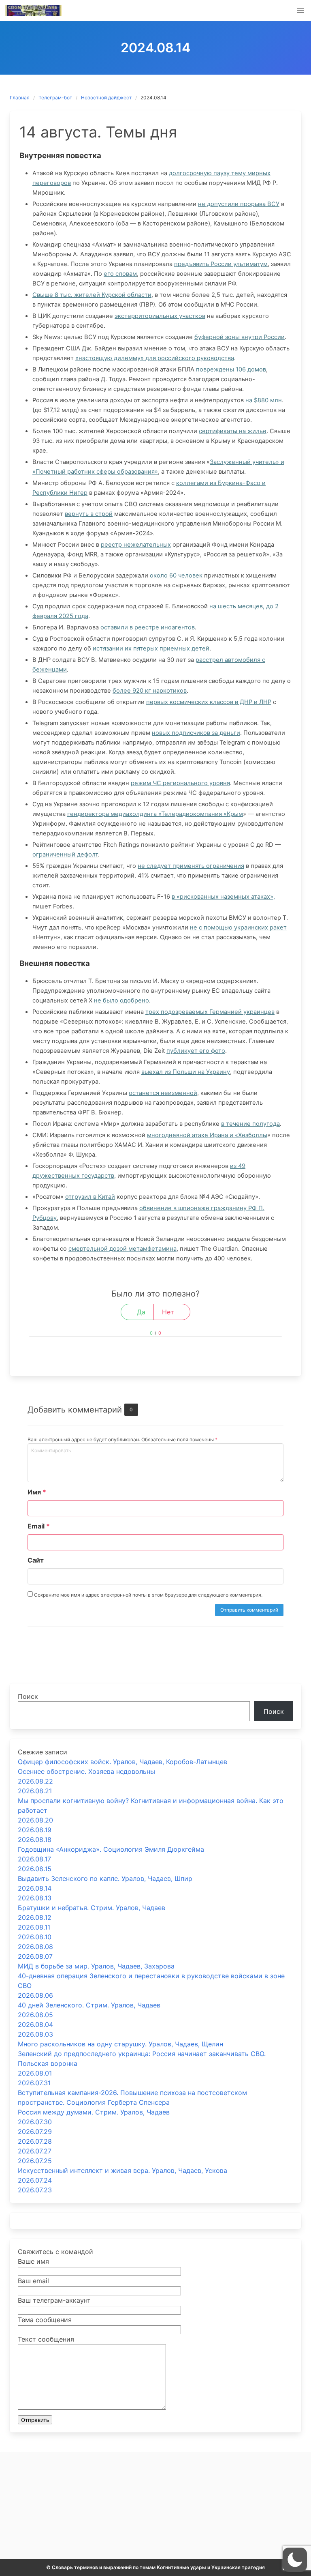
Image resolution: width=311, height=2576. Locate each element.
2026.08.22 (35, 1781)
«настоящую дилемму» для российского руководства (155, 358)
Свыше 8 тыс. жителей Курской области (92, 295)
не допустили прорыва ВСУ (239, 204)
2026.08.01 (35, 2073)
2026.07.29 (35, 2132)
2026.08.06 (35, 1995)
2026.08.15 (35, 1869)
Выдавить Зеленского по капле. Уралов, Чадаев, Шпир (105, 1878)
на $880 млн (264, 400)
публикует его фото (196, 1051)
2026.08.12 (35, 1917)
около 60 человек (176, 575)
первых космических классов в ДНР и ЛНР (209, 702)
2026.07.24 (35, 2180)
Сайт (36, 1560)
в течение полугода (250, 1124)
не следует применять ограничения (191, 866)
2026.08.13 (35, 1898)
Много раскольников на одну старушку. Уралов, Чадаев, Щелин (120, 2044)
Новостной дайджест (106, 98)
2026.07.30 (35, 2122)
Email (39, 1526)
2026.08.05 (35, 2015)
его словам (120, 274)
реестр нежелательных (136, 545)
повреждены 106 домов (231, 369)
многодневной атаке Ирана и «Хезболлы (207, 1135)
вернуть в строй (89, 514)
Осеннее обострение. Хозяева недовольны (86, 1771)
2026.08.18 (35, 1840)
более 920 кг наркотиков (150, 691)
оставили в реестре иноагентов (148, 627)
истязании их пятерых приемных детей (151, 648)
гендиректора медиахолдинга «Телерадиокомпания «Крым (155, 814)
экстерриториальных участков (160, 316)
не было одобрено (121, 1000)
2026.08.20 (35, 1820)
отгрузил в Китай (90, 1197)
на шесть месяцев (236, 606)
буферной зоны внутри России (240, 337)
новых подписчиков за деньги (196, 733)
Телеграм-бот (55, 98)
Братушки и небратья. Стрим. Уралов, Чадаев (92, 1908)
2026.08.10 (35, 1937)
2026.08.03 (35, 2034)
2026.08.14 (35, 1888)
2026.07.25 (35, 2161)
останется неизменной (163, 1093)
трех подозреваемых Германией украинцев (210, 1012)
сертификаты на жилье (233, 431)
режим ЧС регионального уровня (180, 783)
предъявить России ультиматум (221, 264)
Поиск (28, 1696)
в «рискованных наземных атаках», (223, 897)
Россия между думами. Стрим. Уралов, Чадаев (94, 2112)
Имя (37, 1492)
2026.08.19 (35, 1830)
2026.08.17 (34, 1859)
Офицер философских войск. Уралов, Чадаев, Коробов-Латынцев (122, 1762)
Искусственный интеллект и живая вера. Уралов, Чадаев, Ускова (122, 2170)
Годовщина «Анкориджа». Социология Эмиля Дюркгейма (111, 1849)
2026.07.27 (35, 2151)
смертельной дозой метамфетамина (122, 1249)
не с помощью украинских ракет (238, 927)
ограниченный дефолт (65, 854)
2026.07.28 (35, 2141)
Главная (20, 98)
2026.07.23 (35, 2190)
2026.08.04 (35, 2024)
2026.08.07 (35, 1956)
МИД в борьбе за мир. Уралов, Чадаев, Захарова (96, 1966)
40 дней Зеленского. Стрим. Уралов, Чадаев (89, 2005)
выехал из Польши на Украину (186, 1072)
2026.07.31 (34, 2083)
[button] (300, 11)
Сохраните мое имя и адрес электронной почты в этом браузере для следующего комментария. (148, 1595)
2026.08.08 (35, 1947)
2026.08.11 (34, 1927)
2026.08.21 (35, 1791)
